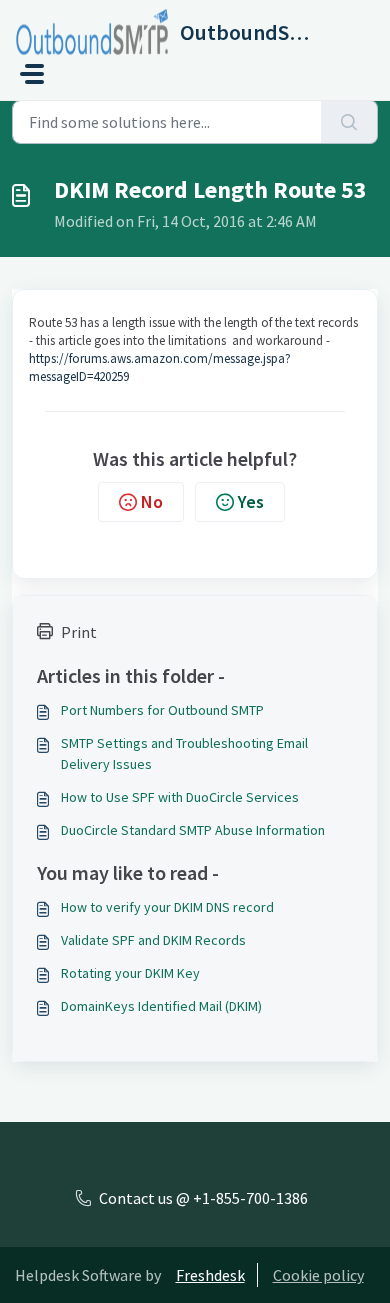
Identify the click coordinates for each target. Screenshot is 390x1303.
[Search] (349, 122)
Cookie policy (318, 1275)
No (152, 501)
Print (79, 632)
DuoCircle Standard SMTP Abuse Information (193, 830)
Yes (251, 501)
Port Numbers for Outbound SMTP (162, 710)
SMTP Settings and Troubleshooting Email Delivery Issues (184, 753)
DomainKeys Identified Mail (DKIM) (161, 1006)
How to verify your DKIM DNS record (167, 907)
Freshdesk (210, 1275)
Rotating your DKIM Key (130, 973)
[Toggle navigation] (32, 74)
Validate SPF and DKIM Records (153, 940)
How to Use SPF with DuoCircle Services (180, 797)
